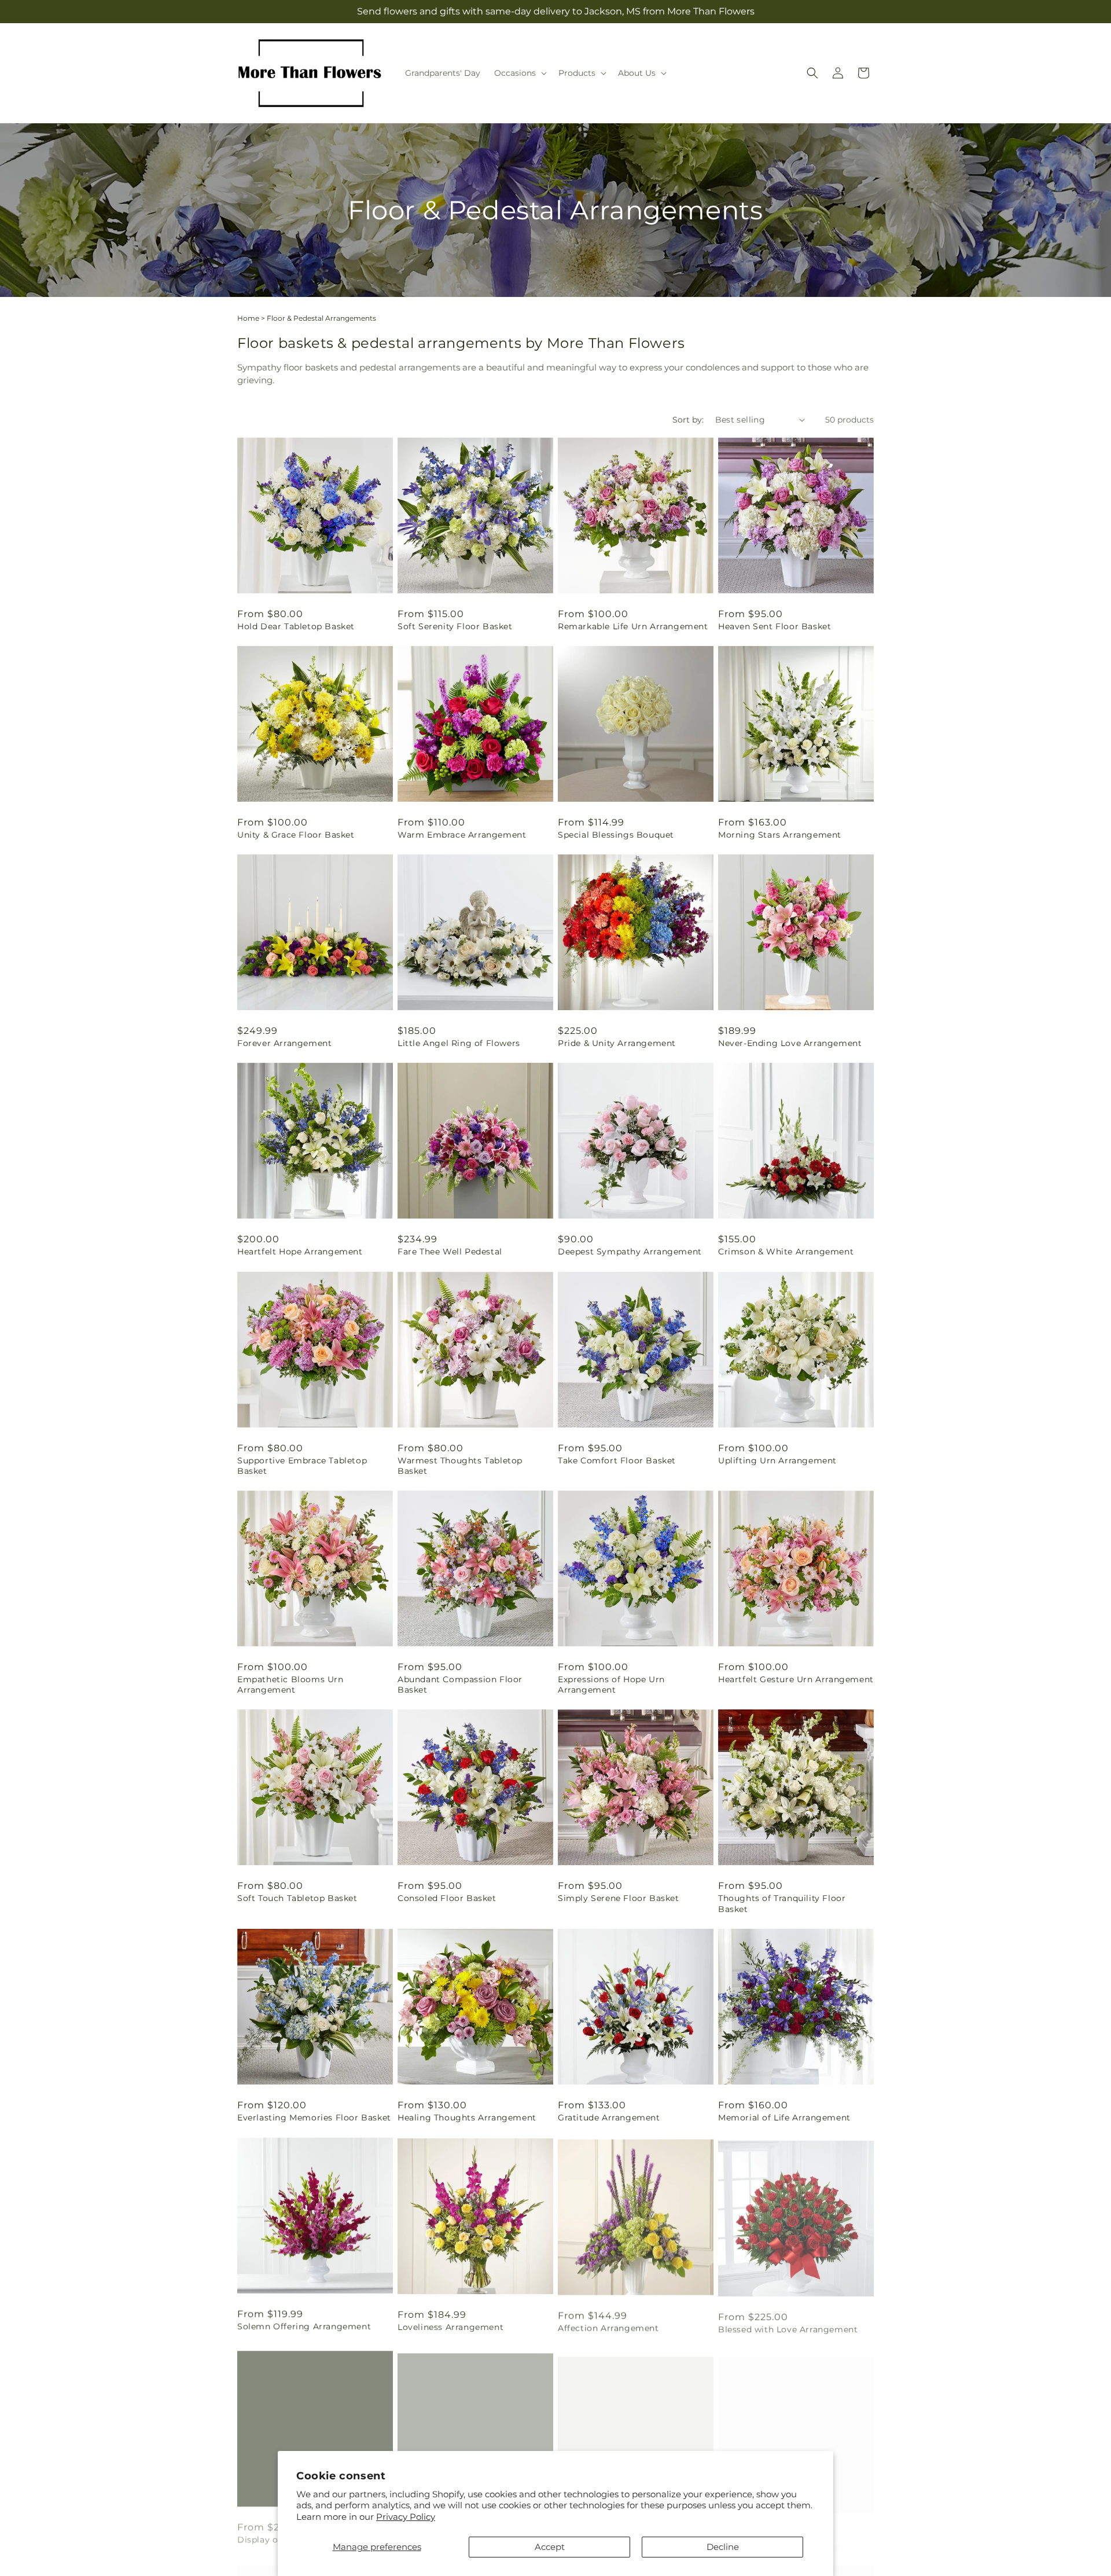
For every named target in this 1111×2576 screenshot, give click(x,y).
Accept (550, 2547)
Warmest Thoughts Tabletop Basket (460, 1466)
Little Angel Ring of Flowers (459, 1043)
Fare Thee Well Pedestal (450, 1252)
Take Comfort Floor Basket (617, 1461)
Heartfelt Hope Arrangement (300, 1252)
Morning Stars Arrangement (780, 835)
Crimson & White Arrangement (786, 1252)
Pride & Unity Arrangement (617, 1043)
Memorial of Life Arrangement (784, 2118)
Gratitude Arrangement (609, 2118)
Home (248, 318)
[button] (519, 73)
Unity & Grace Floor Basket (296, 835)
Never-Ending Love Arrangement (790, 1043)
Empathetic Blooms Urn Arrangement (290, 1685)
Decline (723, 2547)
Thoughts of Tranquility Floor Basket (782, 1903)
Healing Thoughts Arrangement (467, 2118)
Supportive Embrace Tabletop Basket (302, 1466)
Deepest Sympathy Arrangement (630, 1252)
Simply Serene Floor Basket (619, 1898)
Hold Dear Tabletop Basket (296, 626)
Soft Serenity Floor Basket (455, 626)
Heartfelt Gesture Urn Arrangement (796, 1679)
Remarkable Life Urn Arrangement (633, 626)
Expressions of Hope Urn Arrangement (611, 1685)
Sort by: (688, 420)
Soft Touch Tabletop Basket (297, 1898)
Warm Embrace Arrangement (462, 835)
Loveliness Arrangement (450, 2326)
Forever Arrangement (284, 1043)
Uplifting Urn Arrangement (777, 1461)
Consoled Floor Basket (447, 1898)
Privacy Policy (406, 2517)
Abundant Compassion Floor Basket (460, 1685)
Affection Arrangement (608, 2326)
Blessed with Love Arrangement (788, 2326)
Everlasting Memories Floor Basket (314, 2118)
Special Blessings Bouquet (616, 835)
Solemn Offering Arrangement (304, 2326)
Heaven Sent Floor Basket (775, 626)
